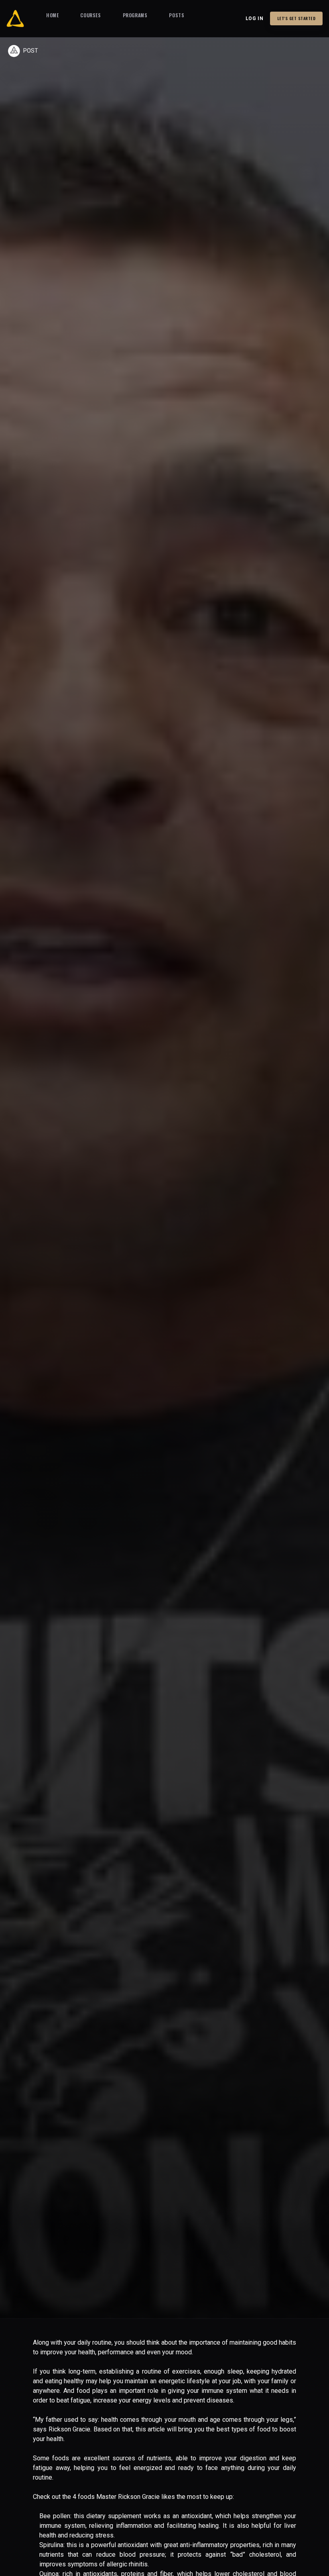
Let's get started (297, 18)
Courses (90, 15)
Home (52, 15)
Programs (135, 15)
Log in (255, 18)
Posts (177, 15)
